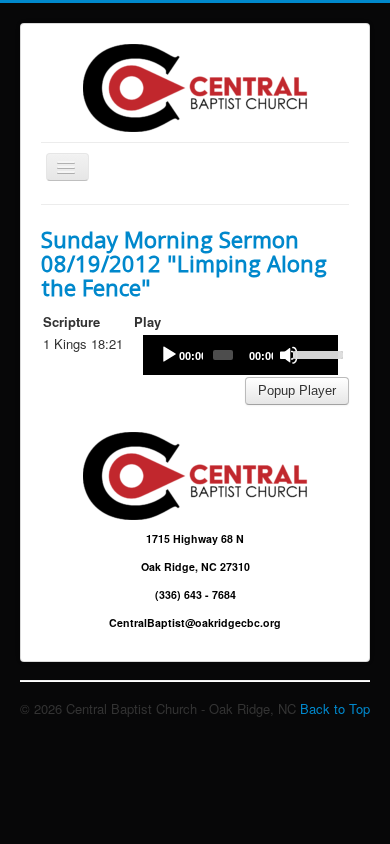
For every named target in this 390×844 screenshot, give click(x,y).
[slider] (310, 353)
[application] (240, 355)
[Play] (169, 355)
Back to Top (335, 708)
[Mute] (289, 355)
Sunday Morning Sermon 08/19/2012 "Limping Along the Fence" (184, 263)
